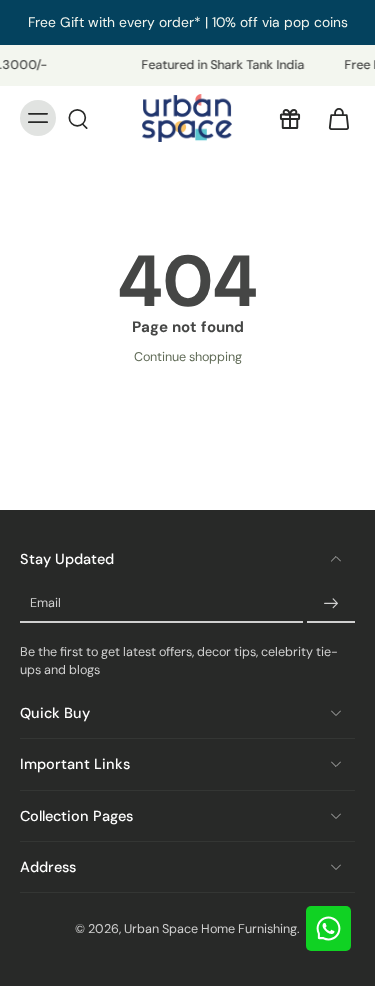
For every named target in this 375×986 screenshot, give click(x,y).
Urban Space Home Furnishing (210, 929)
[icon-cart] (333, 118)
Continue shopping (188, 357)
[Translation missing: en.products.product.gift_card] (289, 118)
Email (45, 603)
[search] (78, 118)
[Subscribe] (331, 604)
